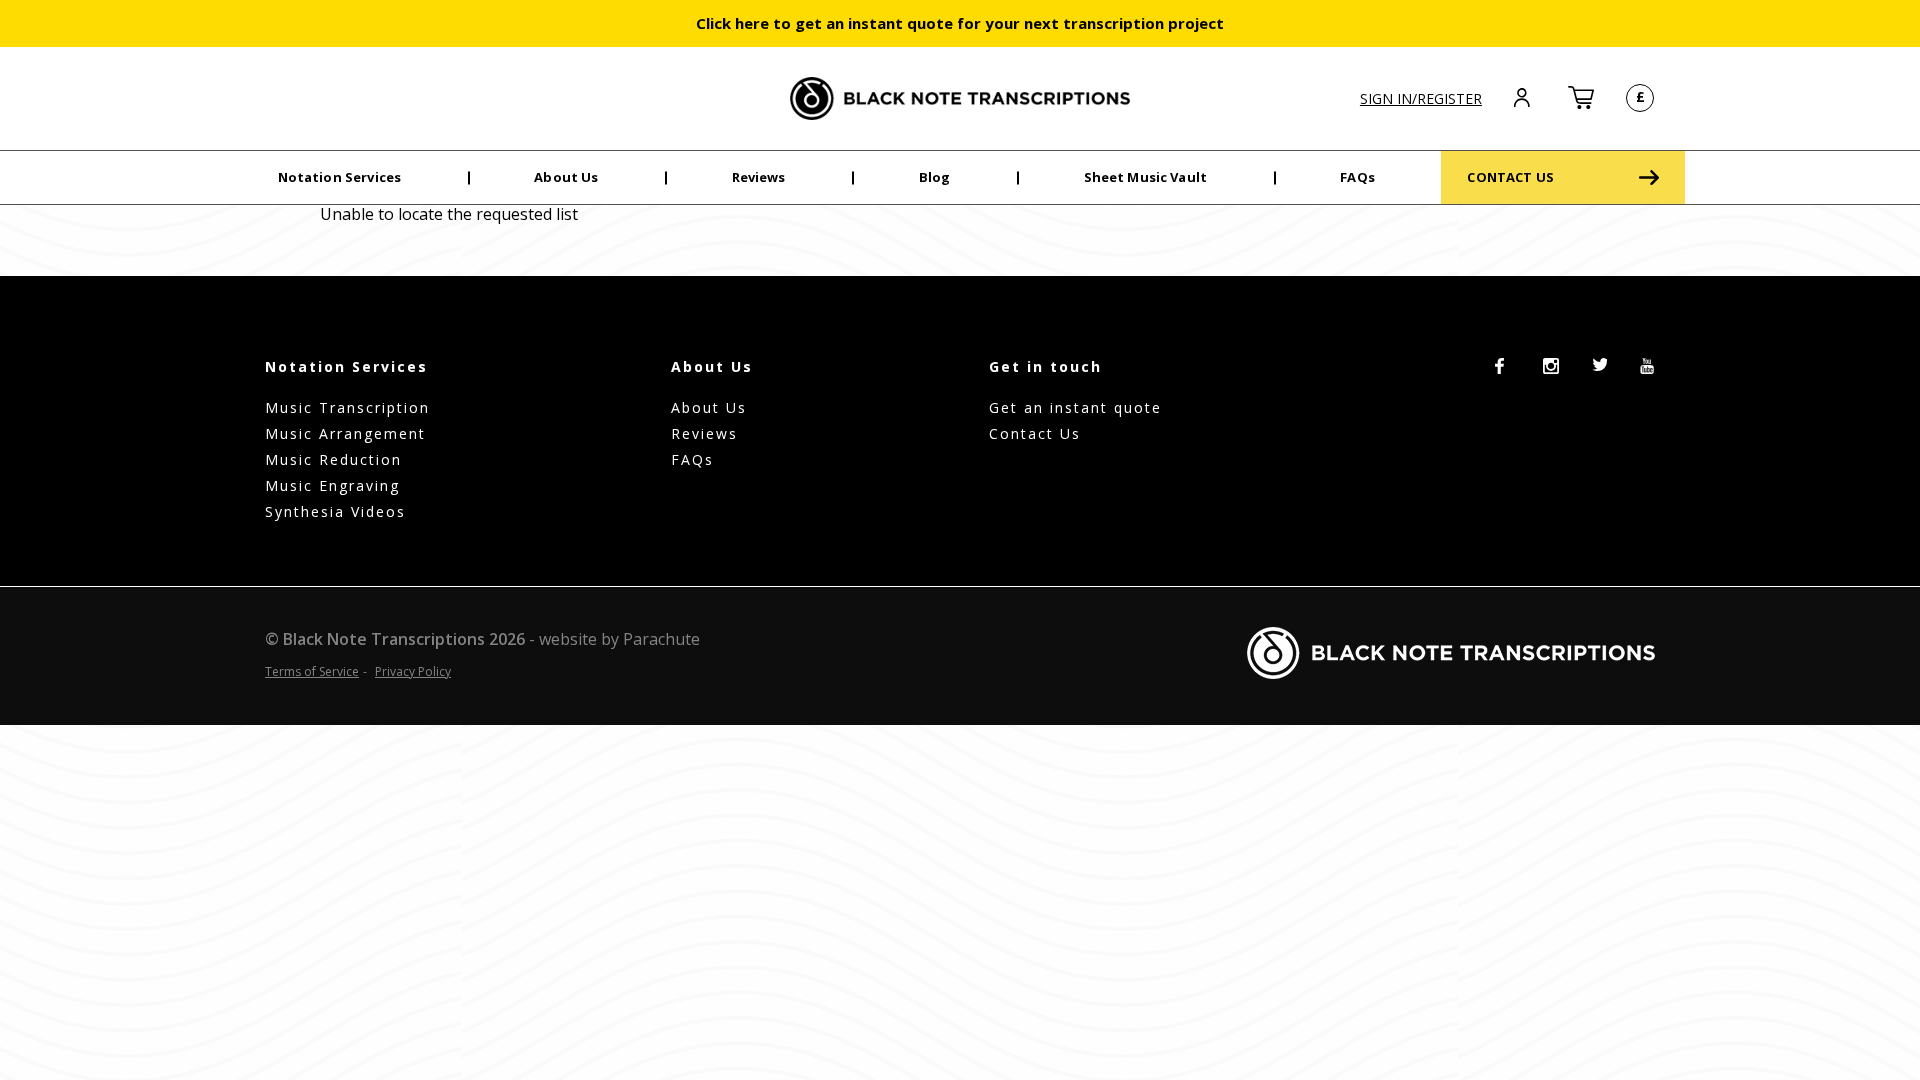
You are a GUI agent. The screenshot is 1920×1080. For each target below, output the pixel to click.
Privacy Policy (413, 671)
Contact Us (1035, 433)
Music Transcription (347, 407)
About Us (566, 177)
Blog (935, 177)
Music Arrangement (345, 433)
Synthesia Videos (335, 511)
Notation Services (340, 177)
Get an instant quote (1075, 407)
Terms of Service (312, 671)
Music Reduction (333, 459)
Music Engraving (332, 485)
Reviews (759, 177)
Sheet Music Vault (1146, 177)
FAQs (1357, 177)
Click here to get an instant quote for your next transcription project (960, 23)
